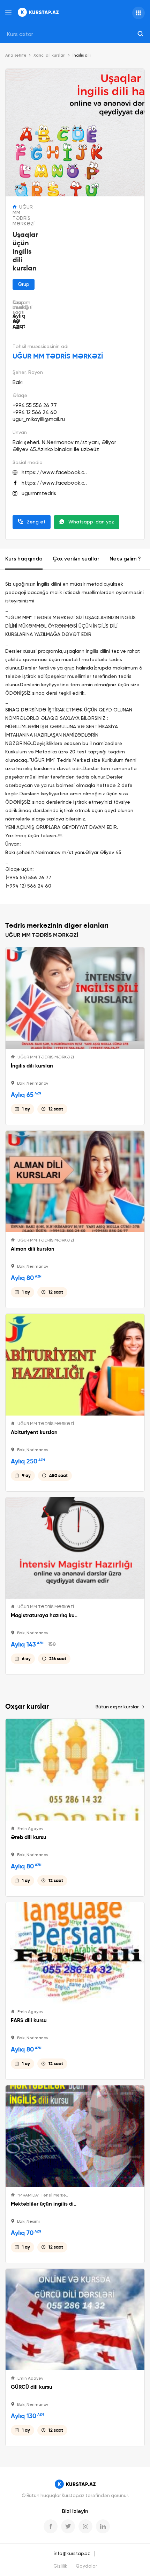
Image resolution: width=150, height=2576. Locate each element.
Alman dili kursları (33, 1249)
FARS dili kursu (29, 2020)
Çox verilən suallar (76, 559)
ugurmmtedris (39, 494)
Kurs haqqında (24, 559)
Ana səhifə (16, 56)
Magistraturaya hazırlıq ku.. (44, 1615)
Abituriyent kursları (34, 1432)
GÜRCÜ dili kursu (32, 2387)
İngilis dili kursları (32, 1066)
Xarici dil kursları (50, 56)
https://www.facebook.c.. (54, 473)
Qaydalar (86, 2566)
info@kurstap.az (72, 2554)
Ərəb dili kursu (29, 1837)
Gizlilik (60, 2566)
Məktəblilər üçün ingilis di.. (44, 2204)
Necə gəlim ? (125, 559)
